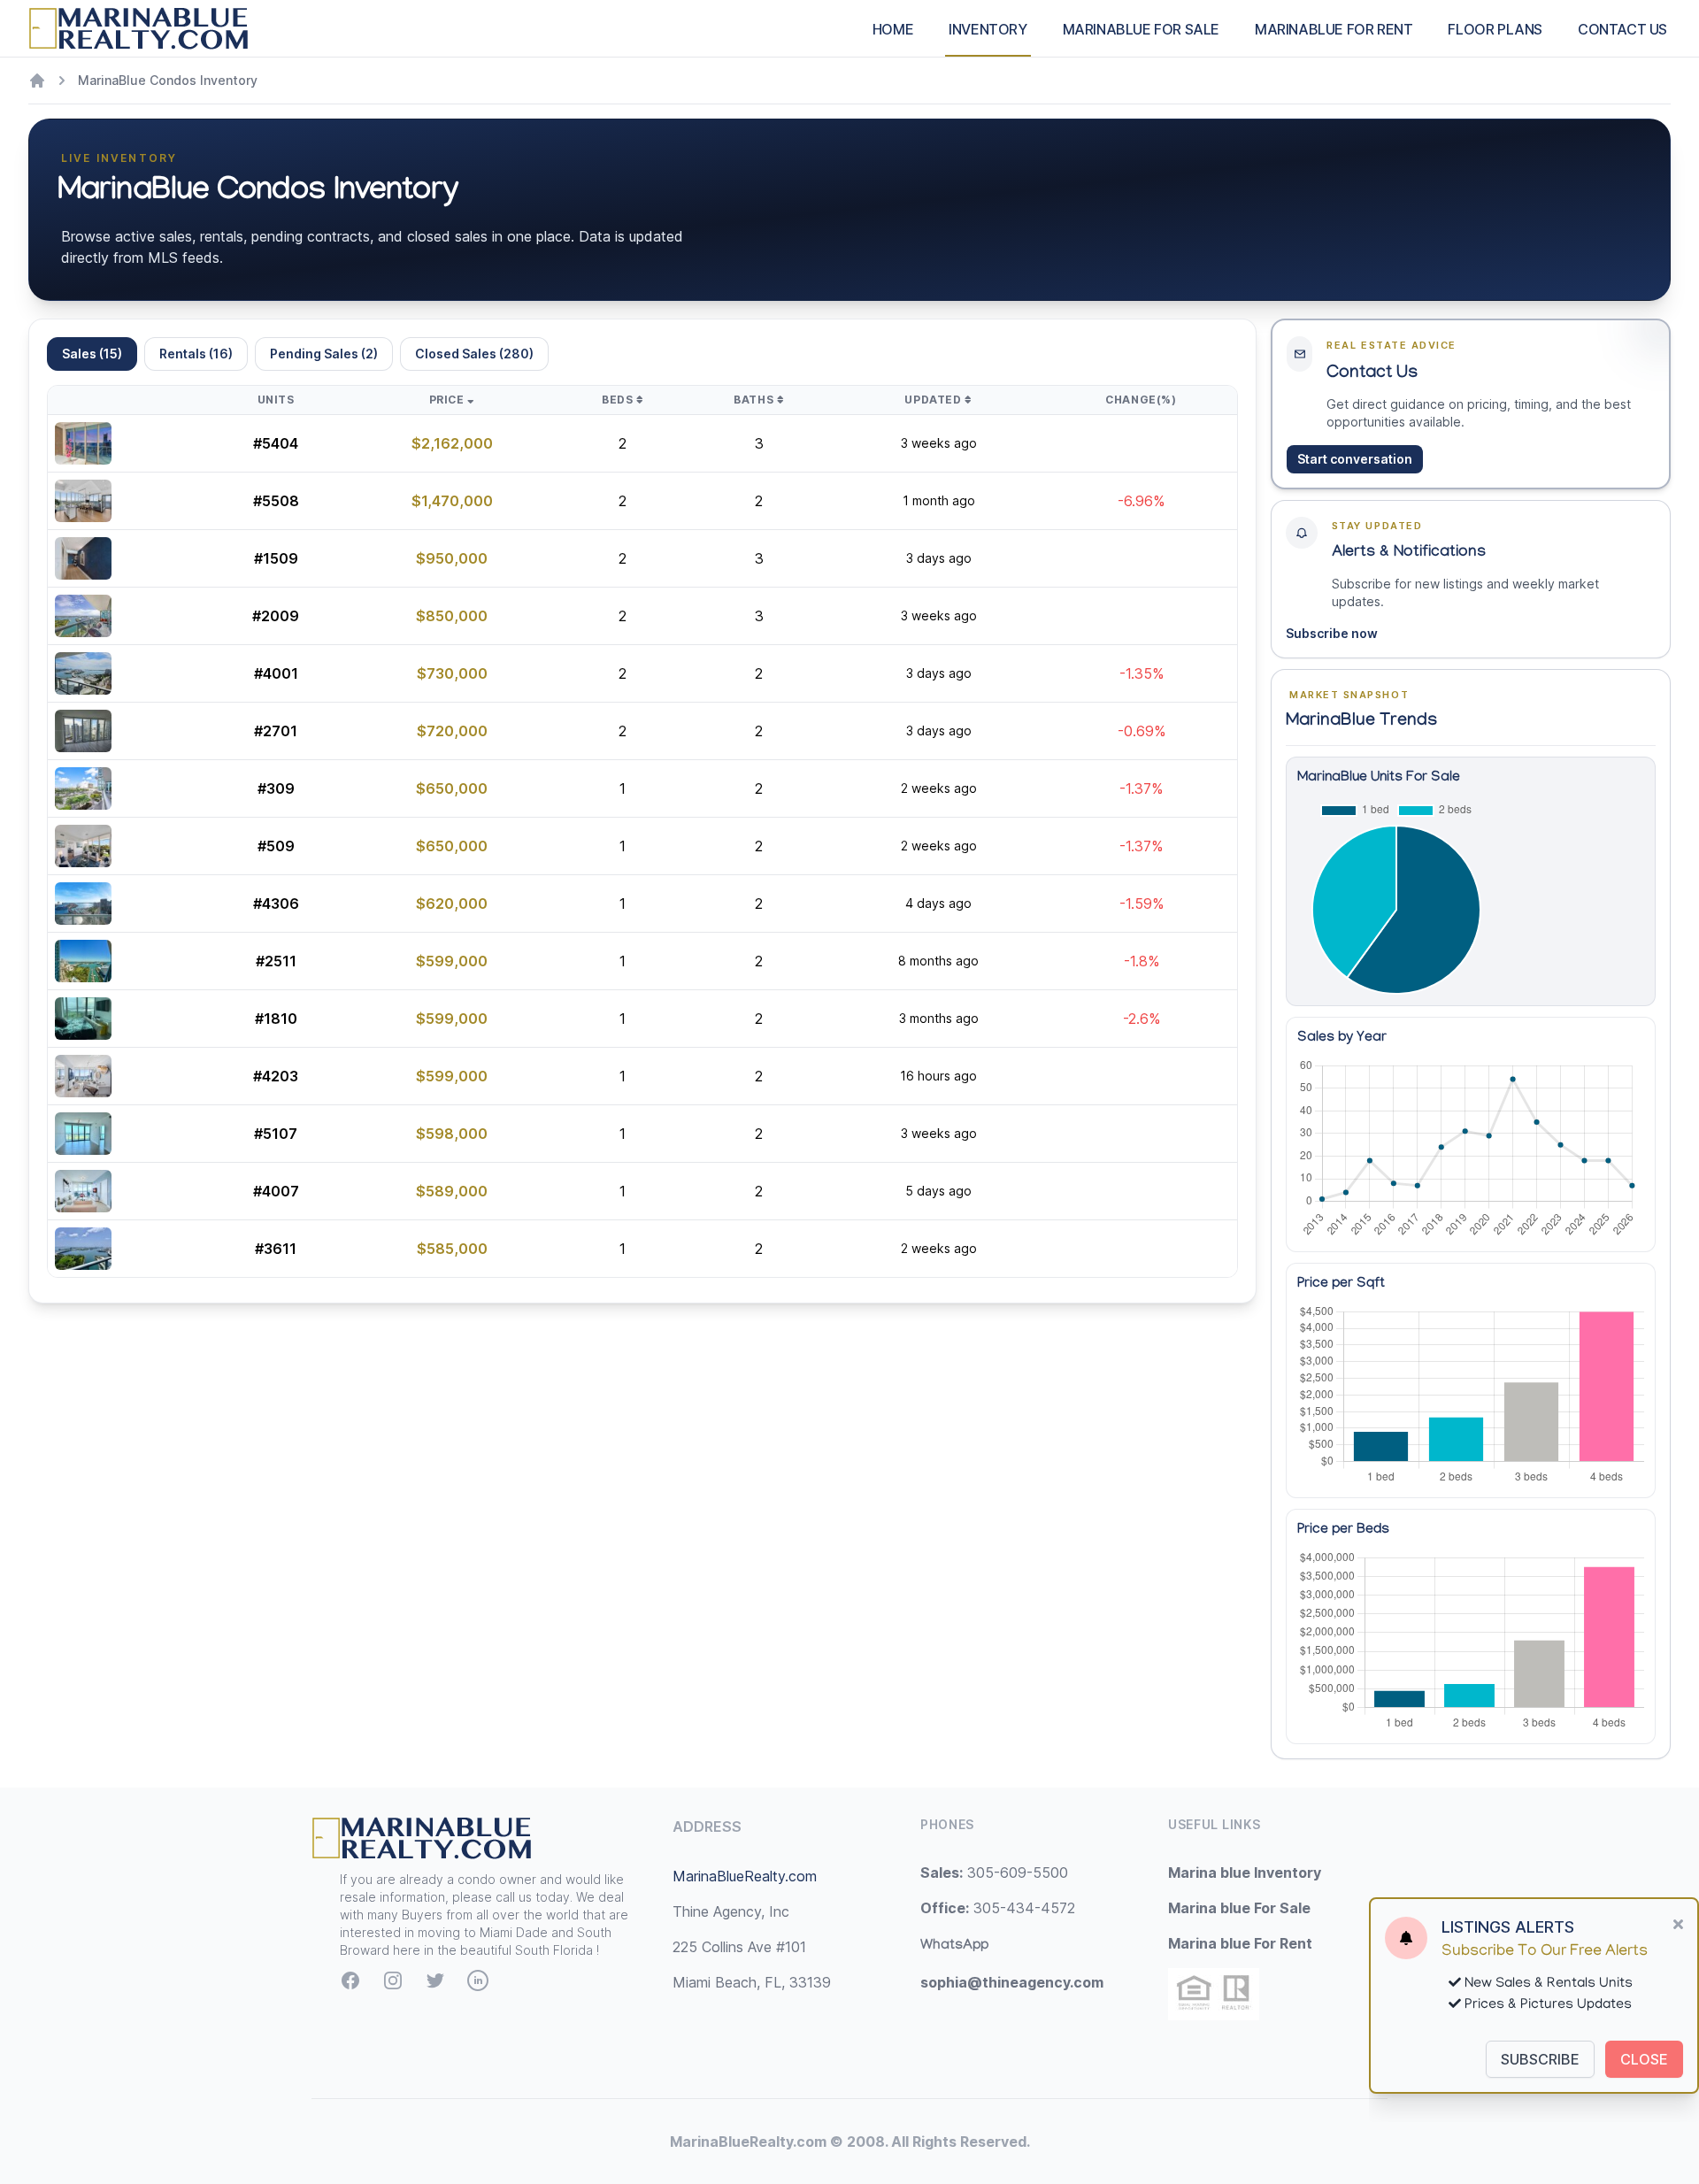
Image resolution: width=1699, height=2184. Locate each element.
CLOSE (1644, 2059)
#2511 (276, 961)
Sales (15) (92, 354)
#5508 (276, 501)
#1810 (276, 1019)
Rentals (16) (196, 354)
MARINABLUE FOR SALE (1141, 29)
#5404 (276, 443)
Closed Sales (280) (474, 354)
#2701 (276, 731)
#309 (276, 788)
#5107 (276, 1134)
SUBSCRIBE (1540, 2059)
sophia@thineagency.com (1012, 1982)
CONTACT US (1622, 29)
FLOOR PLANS (1495, 29)
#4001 (276, 673)
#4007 (276, 1191)
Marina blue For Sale (1239, 1908)
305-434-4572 (998, 1908)
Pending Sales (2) (324, 354)
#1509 (276, 558)
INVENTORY (988, 29)
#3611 (276, 1249)
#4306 (276, 904)
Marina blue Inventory (1245, 1873)
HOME (893, 29)
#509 (276, 846)
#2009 (276, 616)
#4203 (276, 1076)
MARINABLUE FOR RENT (1334, 29)
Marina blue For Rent (1240, 1943)
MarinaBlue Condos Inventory (168, 80)
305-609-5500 (994, 1873)
